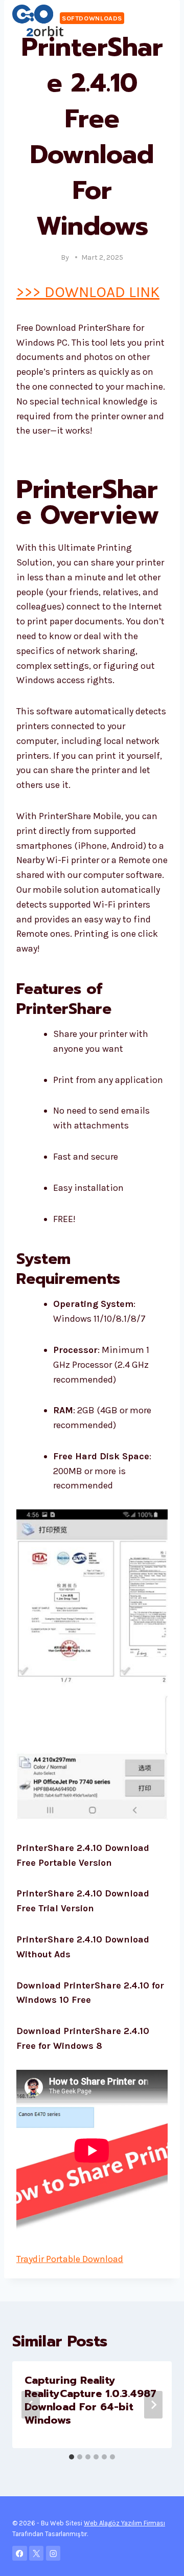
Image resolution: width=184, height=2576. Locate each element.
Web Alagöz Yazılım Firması (124, 2523)
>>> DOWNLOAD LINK (88, 292)
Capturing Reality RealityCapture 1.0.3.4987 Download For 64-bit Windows (90, 2400)
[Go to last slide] (31, 2405)
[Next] (153, 2405)
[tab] (72, 2457)
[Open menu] (162, 20)
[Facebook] (20, 2553)
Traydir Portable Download (70, 2259)
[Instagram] (53, 2553)
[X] (37, 2553)
